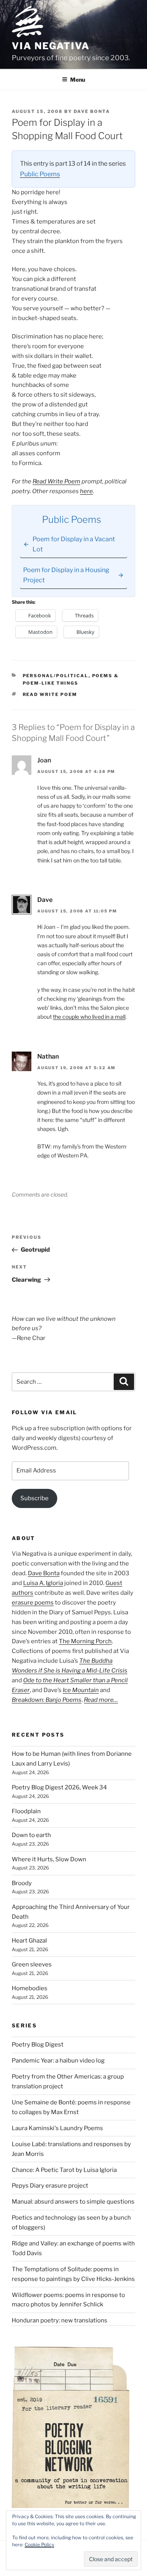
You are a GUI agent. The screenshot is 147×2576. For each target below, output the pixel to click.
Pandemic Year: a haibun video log (58, 2061)
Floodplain (26, 1811)
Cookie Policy (39, 2545)
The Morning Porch (85, 1641)
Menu (78, 80)
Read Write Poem (56, 481)
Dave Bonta (92, 111)
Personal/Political (56, 676)
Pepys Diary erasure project (50, 2186)
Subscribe (34, 1498)
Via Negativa (51, 46)
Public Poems (40, 174)
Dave (45, 900)
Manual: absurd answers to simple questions (73, 2202)
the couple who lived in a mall (89, 1017)
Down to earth (31, 1835)
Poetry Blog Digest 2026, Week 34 (59, 1787)
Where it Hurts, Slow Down (49, 1859)
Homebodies (30, 1988)
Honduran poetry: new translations (60, 2320)
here (86, 491)
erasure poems (33, 1603)
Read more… (101, 1700)
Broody (22, 1883)
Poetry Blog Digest (38, 2045)
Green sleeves (32, 1964)
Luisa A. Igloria (43, 1583)
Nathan (48, 1056)
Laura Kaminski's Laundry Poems (57, 2128)
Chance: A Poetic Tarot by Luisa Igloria (64, 2170)
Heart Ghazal (29, 1941)
